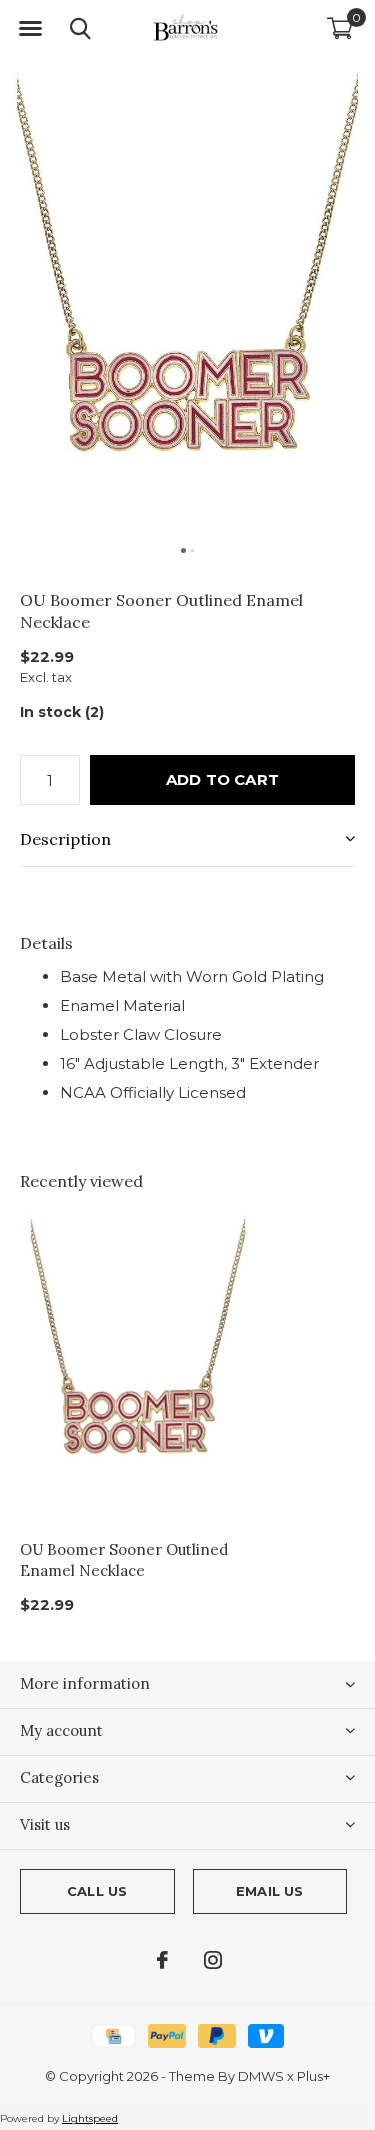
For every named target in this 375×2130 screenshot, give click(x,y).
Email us (269, 1891)
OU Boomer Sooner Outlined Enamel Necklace (124, 1560)
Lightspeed (90, 2118)
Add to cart (222, 779)
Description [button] (65, 839)
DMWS (261, 2076)
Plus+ (313, 2076)
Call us (97, 1891)
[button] (30, 29)
